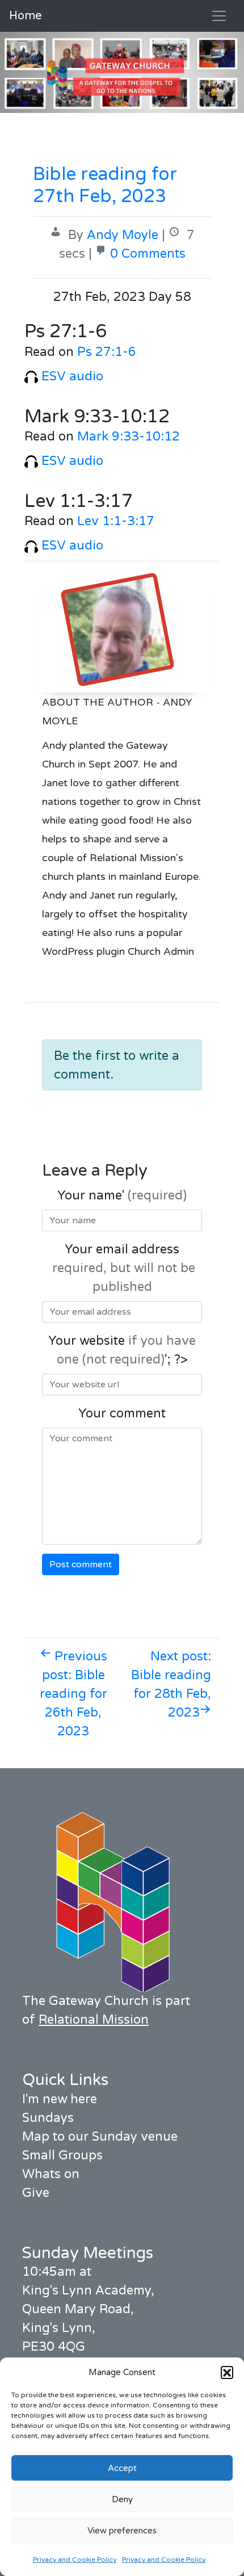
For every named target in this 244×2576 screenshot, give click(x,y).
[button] (227, 2372)
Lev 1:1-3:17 (116, 521)
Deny (122, 2499)
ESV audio (71, 376)
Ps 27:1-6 (107, 352)
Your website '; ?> (122, 1350)
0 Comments (148, 254)
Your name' (122, 1195)
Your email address (122, 1268)
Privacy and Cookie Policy (75, 2560)
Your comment (122, 1413)
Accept (122, 2468)
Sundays (48, 2118)
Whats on (51, 2174)
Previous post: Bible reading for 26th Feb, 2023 (73, 1694)
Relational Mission (94, 2020)
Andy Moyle (123, 235)
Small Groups (62, 2155)
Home (26, 16)
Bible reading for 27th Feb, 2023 (105, 185)
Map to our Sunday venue (100, 2137)
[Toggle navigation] (219, 16)
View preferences (122, 2531)
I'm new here (60, 2099)
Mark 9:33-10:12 (129, 437)
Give (36, 2193)
